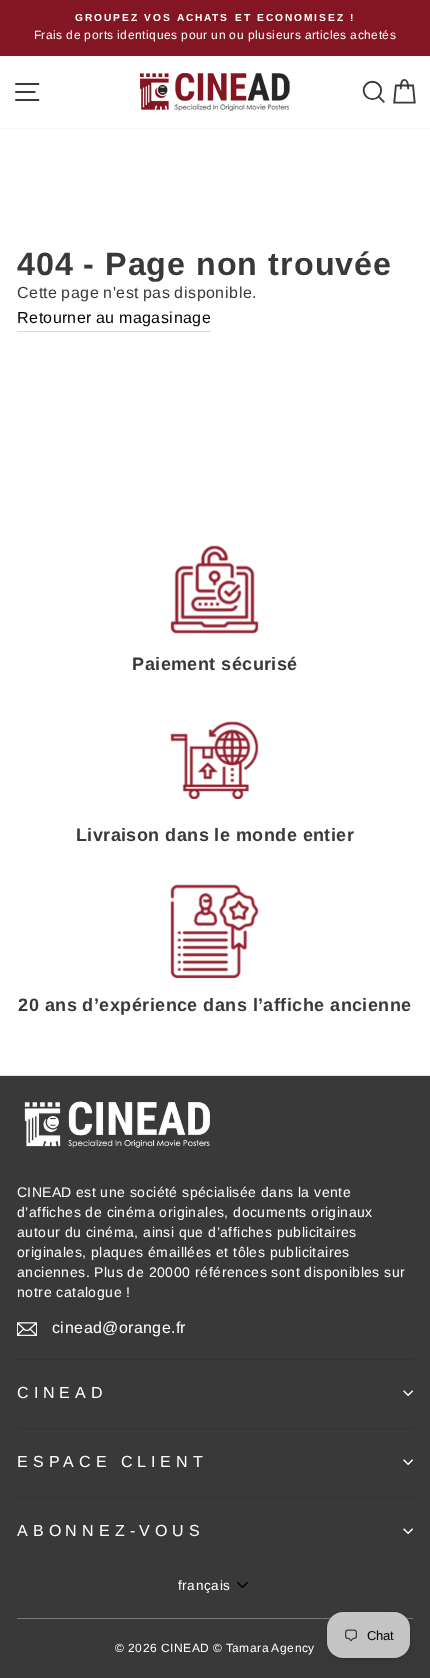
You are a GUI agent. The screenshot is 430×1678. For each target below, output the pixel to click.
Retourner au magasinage (114, 317)
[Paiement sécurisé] (215, 590)
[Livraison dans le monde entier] (215, 761)
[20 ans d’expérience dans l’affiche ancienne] (215, 931)
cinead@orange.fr (118, 1327)
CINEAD (62, 1392)
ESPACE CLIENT (112, 1461)
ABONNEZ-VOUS (111, 1530)
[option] (215, 28)
